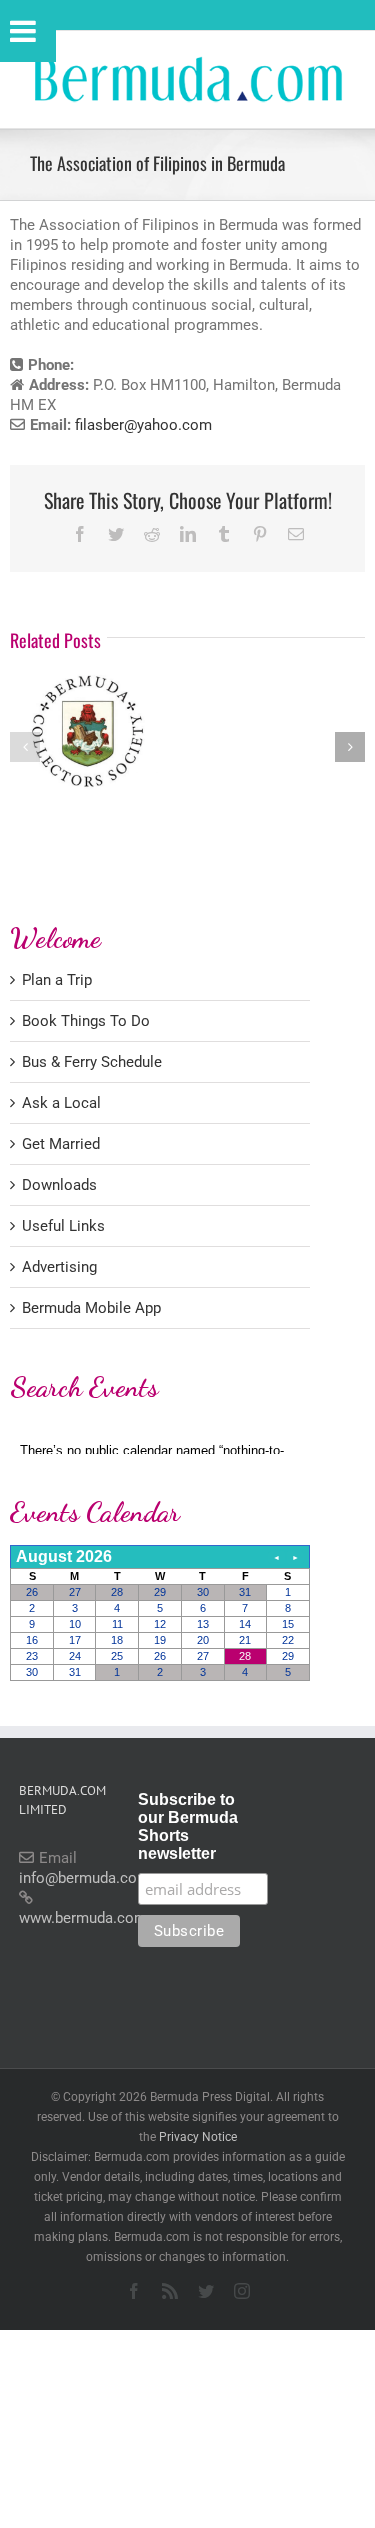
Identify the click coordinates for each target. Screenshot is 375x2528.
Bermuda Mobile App (91, 1308)
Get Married (61, 1144)
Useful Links (63, 1226)
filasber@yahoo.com (143, 425)
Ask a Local (61, 1103)
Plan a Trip (57, 980)
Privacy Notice (198, 2137)
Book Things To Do (86, 1021)
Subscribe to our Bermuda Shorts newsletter (188, 1826)
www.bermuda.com (83, 1918)
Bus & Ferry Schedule (92, 1062)
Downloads (59, 1185)
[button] (25, 747)
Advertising (59, 1267)
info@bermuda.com (84, 1878)
